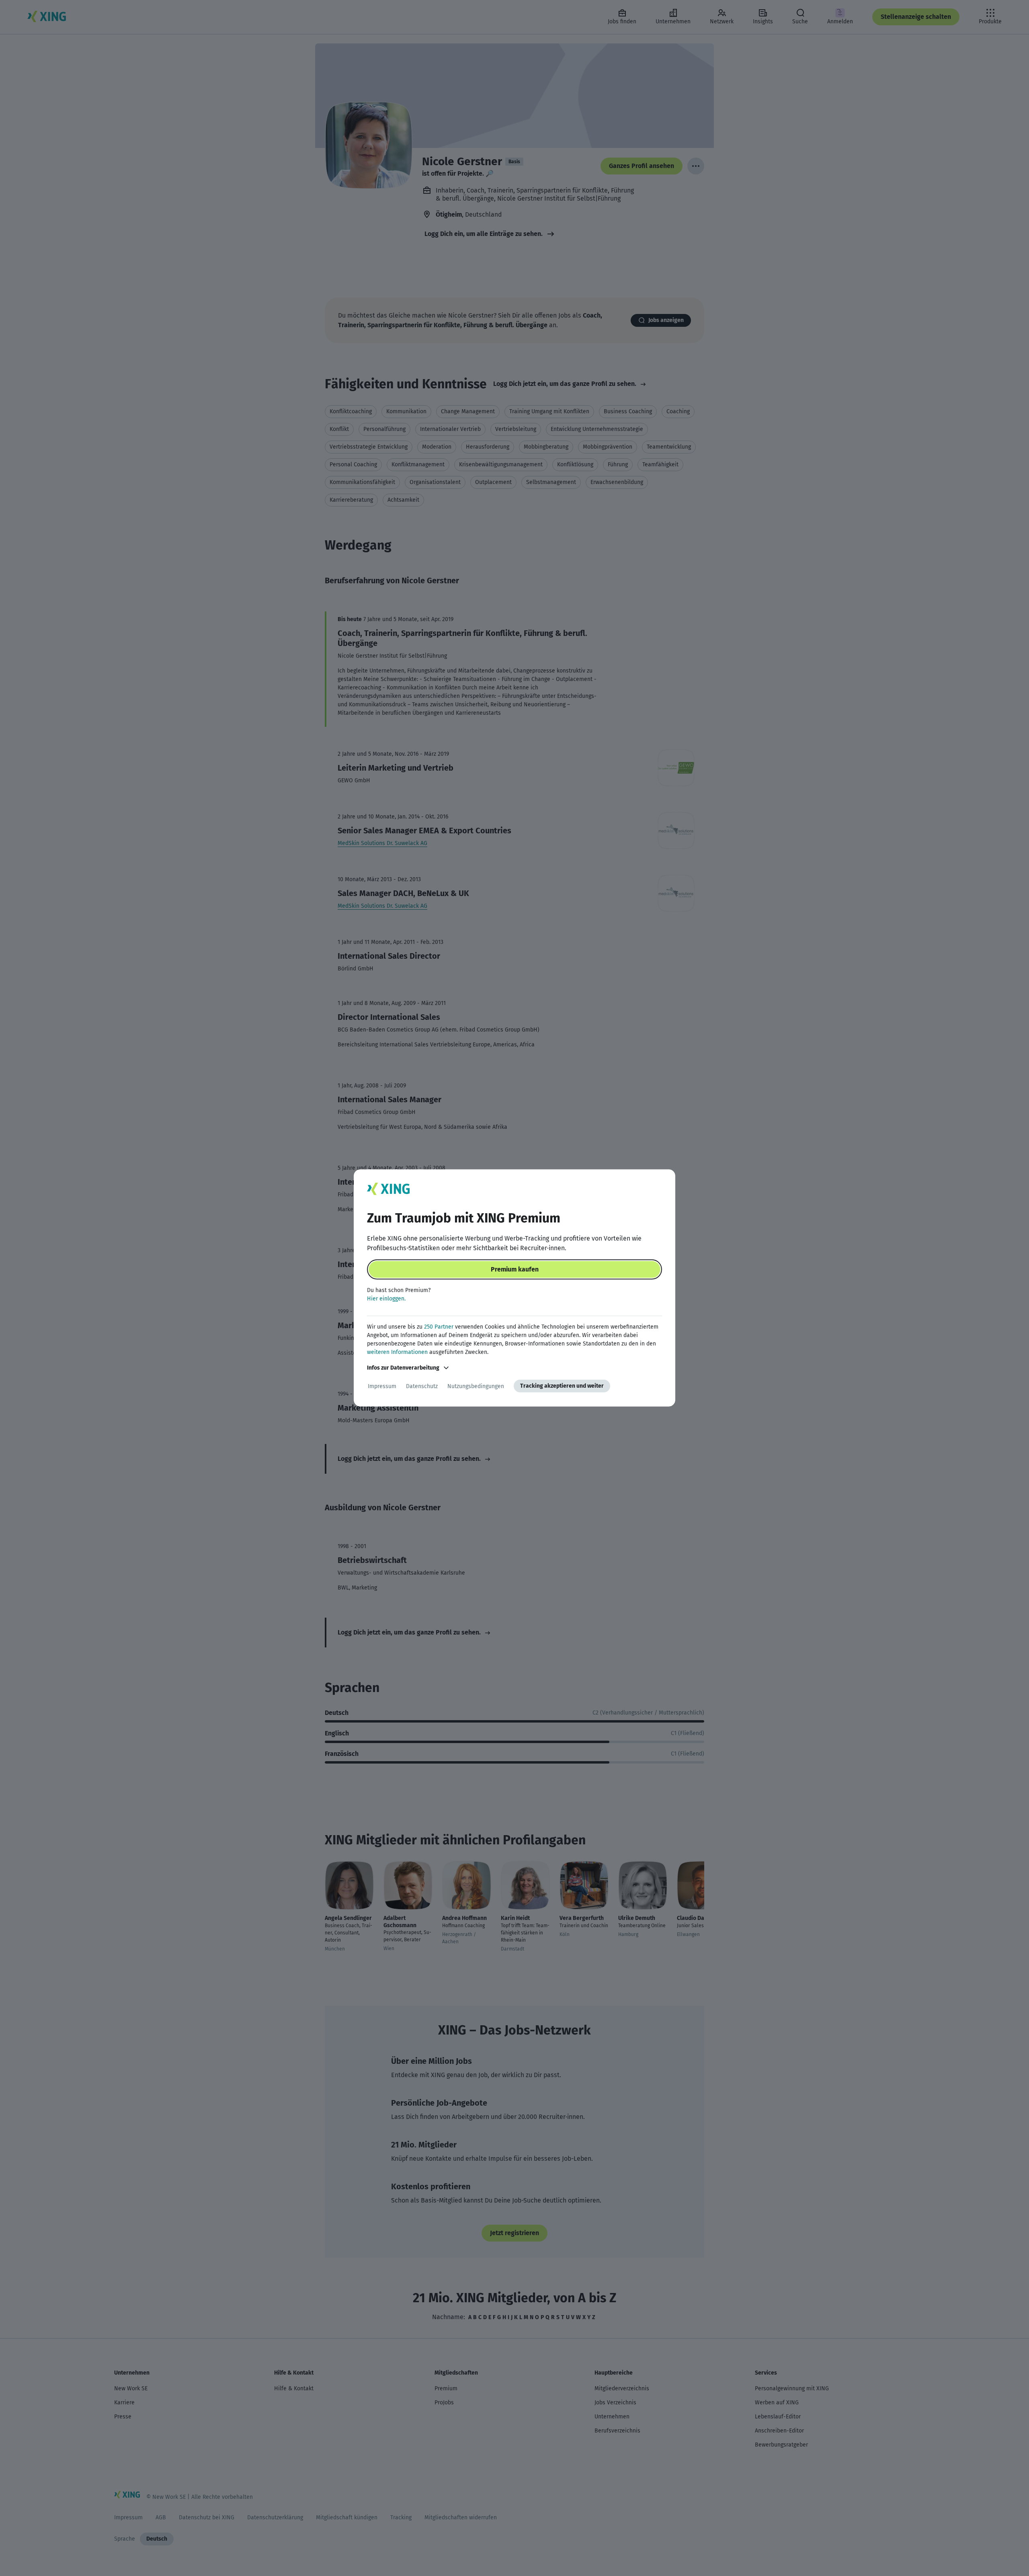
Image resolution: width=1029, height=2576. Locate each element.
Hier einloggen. (386, 1299)
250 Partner (439, 1327)
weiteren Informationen (397, 1352)
